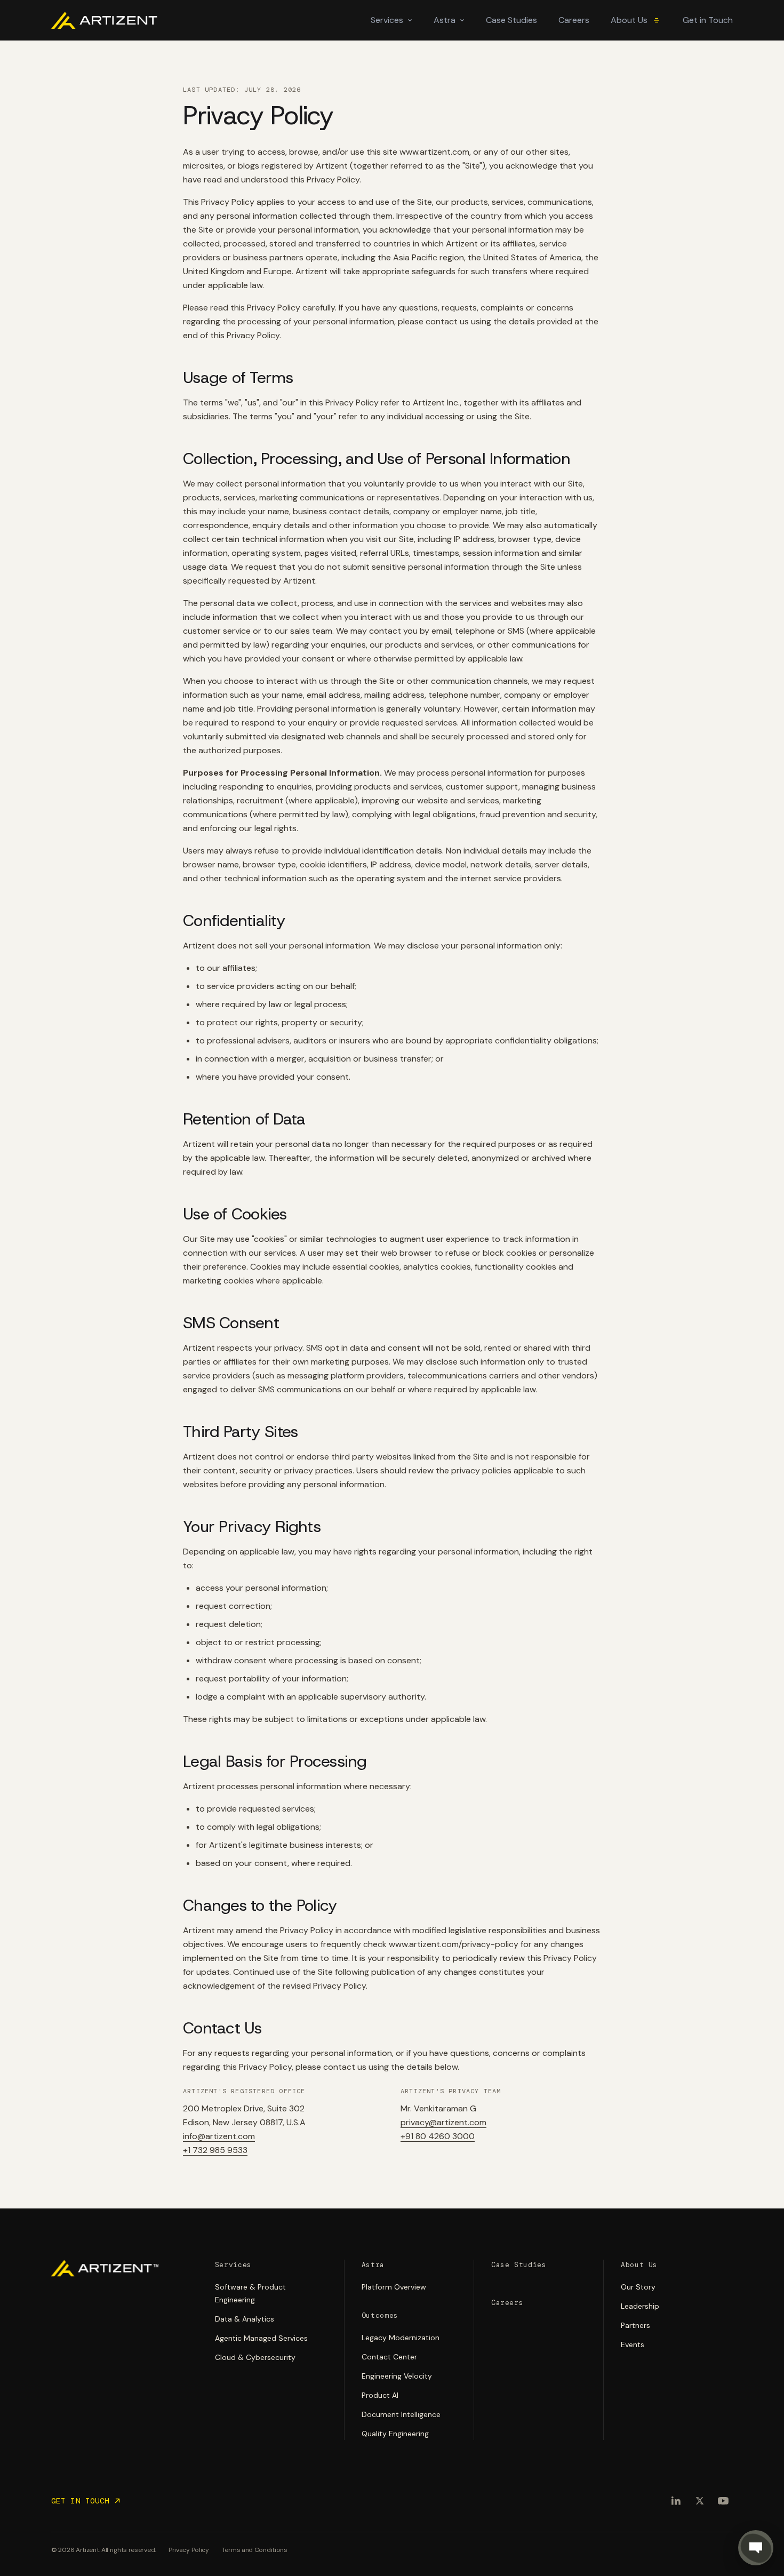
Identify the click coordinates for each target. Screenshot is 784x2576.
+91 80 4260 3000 (438, 2136)
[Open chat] (756, 2548)
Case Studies (511, 20)
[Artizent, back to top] (105, 2268)
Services (387, 20)
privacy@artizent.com (443, 2122)
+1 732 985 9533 (215, 2150)
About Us (629, 20)
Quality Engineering (395, 2434)
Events (633, 2344)
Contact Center (389, 2357)
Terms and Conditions (255, 2550)
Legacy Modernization (401, 2338)
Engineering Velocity (397, 2376)
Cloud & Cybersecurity (255, 2357)
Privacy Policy (189, 2550)
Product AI (380, 2395)
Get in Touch (708, 20)
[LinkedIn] (676, 2501)
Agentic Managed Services (261, 2338)
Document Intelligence (401, 2414)
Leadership (640, 2306)
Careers (574, 20)
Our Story (638, 2287)
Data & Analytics (245, 2319)
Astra (445, 20)
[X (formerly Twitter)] (700, 2501)
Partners (635, 2325)
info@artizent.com (219, 2136)
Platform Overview (394, 2287)
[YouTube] (723, 2501)
